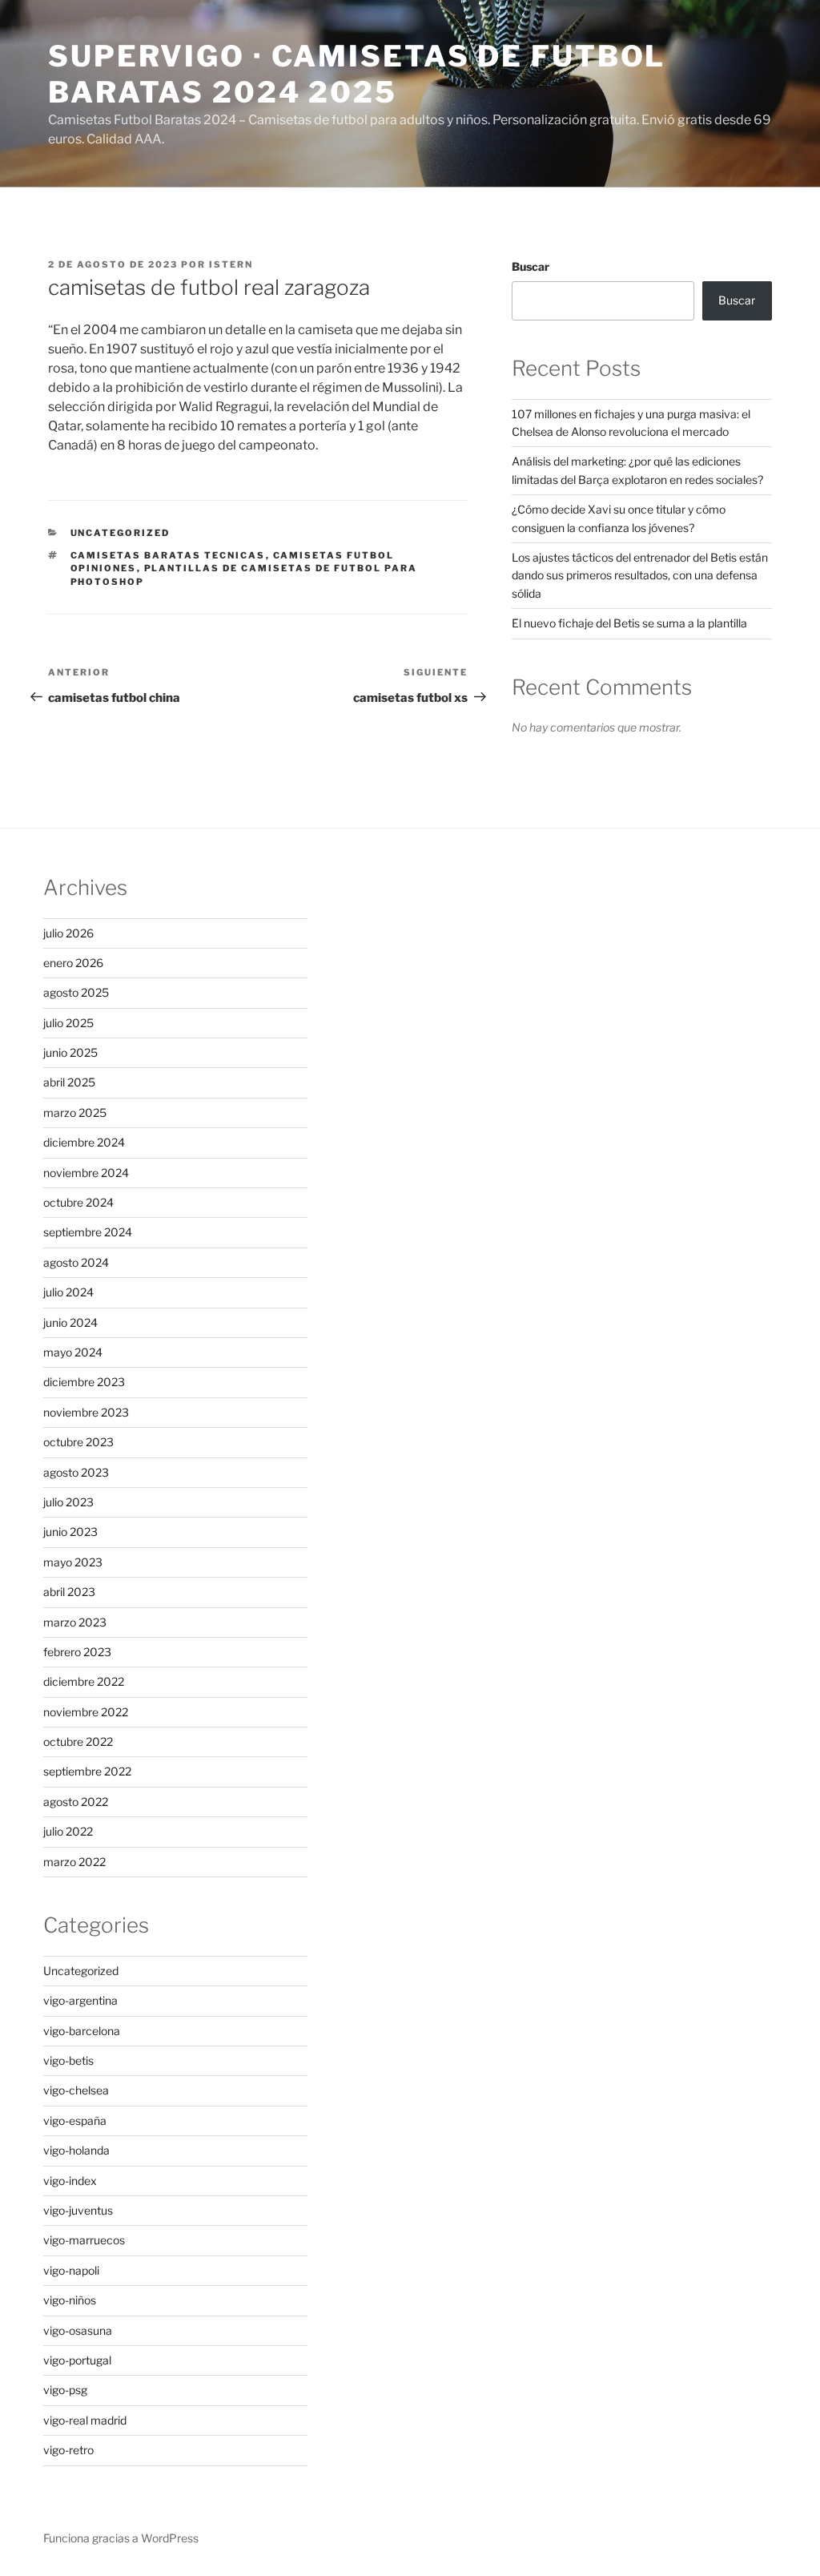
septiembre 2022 (87, 1771)
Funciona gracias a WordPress (121, 2538)
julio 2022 (68, 1831)
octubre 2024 (78, 1202)
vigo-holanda (76, 2150)
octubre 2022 (78, 1742)
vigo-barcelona (82, 2031)
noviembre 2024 (86, 1173)
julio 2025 (68, 1023)
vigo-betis (68, 2060)
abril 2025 (69, 1082)
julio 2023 (68, 1502)
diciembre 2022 (84, 1681)
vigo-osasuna (78, 2330)
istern (231, 264)
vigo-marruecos (84, 2240)
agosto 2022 (76, 1802)
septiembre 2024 (88, 1232)
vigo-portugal (77, 2360)
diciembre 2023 (84, 1382)
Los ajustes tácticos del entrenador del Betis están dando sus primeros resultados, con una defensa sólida (640, 575)
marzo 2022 (74, 1862)
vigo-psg (65, 2390)
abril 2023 (69, 1592)
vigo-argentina (80, 2000)
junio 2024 (70, 1322)
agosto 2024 (76, 1262)
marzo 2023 (75, 1622)
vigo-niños (70, 2300)
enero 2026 (73, 963)
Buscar (531, 266)
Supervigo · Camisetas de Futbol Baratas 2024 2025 (357, 74)
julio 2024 (68, 1292)
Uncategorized (121, 533)
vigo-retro (68, 2450)
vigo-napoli (71, 2270)
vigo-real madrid (85, 2420)
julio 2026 (68, 933)
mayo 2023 (73, 1562)
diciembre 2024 (84, 1142)
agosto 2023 (76, 1472)
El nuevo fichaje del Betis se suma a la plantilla (629, 623)
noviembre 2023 (86, 1412)
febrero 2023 (77, 1652)
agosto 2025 (76, 992)
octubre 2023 (78, 1442)
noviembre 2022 (86, 1712)
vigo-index (70, 2181)
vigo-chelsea (76, 2090)
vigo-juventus (78, 2210)
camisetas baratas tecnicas (168, 555)
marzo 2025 (75, 1113)
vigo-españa (75, 2120)
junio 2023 (70, 1532)
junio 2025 (70, 1052)
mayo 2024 (73, 1352)
